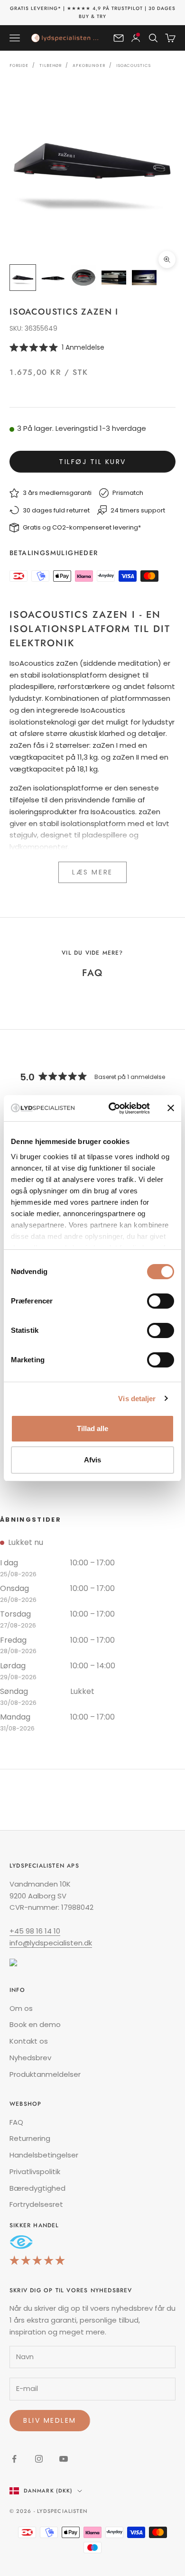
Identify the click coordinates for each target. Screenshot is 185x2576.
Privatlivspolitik (35, 2171)
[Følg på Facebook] (14, 2459)
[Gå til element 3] (83, 278)
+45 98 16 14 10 (35, 1931)
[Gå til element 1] (23, 278)
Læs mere (92, 872)
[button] (92, 347)
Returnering (30, 2138)
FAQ (16, 2122)
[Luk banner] (171, 1108)
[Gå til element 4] (114, 278)
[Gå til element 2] (53, 278)
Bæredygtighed (37, 2188)
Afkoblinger (89, 65)
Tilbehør (51, 65)
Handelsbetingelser (44, 2155)
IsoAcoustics (134, 65)
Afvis (92, 1460)
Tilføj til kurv (92, 462)
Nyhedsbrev (30, 2058)
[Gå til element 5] (144, 278)
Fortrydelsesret (36, 2204)
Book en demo (35, 2024)
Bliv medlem (50, 2420)
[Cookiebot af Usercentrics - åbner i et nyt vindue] (112, 1108)
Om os (21, 2008)
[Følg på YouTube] (64, 2459)
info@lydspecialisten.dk (51, 1943)
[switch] (161, 1301)
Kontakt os (29, 2041)
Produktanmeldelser (45, 2074)
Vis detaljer (137, 1399)
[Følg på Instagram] (39, 2459)
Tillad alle (92, 1428)
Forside (19, 65)
